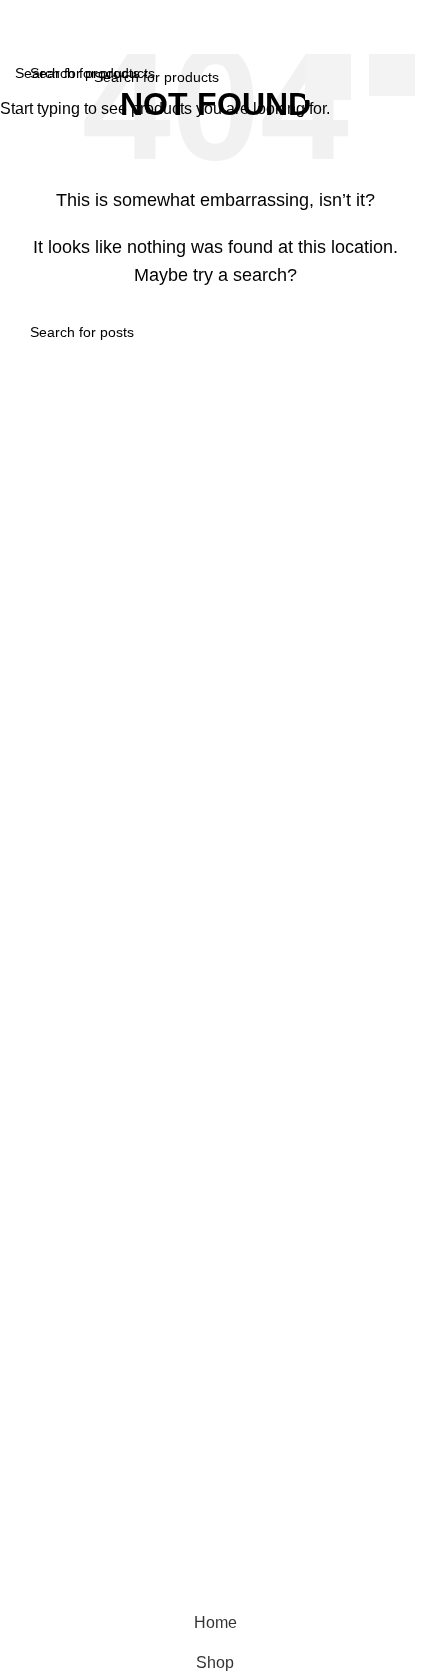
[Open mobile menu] (23, 34)
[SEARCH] (328, 77)
